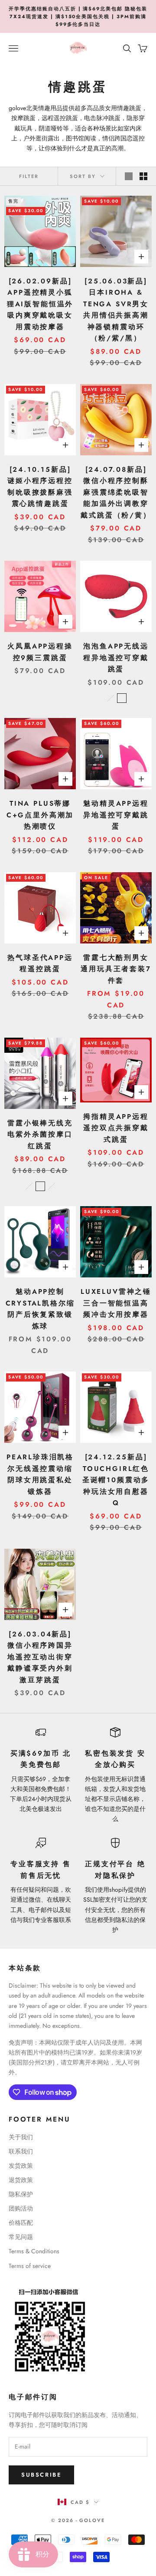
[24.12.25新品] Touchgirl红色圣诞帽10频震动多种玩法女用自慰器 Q (116, 1480)
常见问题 (21, 2237)
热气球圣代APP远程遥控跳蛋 (40, 963)
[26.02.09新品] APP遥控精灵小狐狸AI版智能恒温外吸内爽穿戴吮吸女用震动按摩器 (40, 304)
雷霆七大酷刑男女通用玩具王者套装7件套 (116, 969)
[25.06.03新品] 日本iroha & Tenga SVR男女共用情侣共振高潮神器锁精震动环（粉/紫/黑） (116, 310)
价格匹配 (21, 2223)
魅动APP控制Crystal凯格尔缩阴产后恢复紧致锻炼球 (40, 1309)
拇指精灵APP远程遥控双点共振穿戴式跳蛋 (116, 1128)
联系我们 (21, 2151)
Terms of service (30, 2266)
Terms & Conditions (34, 2251)
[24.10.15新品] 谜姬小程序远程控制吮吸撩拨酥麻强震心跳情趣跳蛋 (40, 487)
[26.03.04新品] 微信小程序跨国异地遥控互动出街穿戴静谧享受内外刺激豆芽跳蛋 (40, 1657)
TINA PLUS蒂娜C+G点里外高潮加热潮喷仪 (40, 815)
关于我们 (21, 2137)
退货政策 (21, 2180)
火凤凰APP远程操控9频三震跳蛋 (40, 652)
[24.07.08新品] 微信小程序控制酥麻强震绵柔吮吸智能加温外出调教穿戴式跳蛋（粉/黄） (116, 492)
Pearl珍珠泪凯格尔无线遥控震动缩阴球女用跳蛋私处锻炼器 (40, 1474)
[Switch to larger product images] (129, 176)
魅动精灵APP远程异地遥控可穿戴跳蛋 (116, 815)
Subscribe (41, 2475)
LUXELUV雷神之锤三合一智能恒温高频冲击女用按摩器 (116, 1303)
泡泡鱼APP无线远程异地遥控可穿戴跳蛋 (116, 657)
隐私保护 (21, 2194)
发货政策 (21, 2166)
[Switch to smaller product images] (143, 176)
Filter (29, 176)
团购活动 (21, 2208)
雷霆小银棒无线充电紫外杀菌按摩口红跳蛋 (40, 1134)
